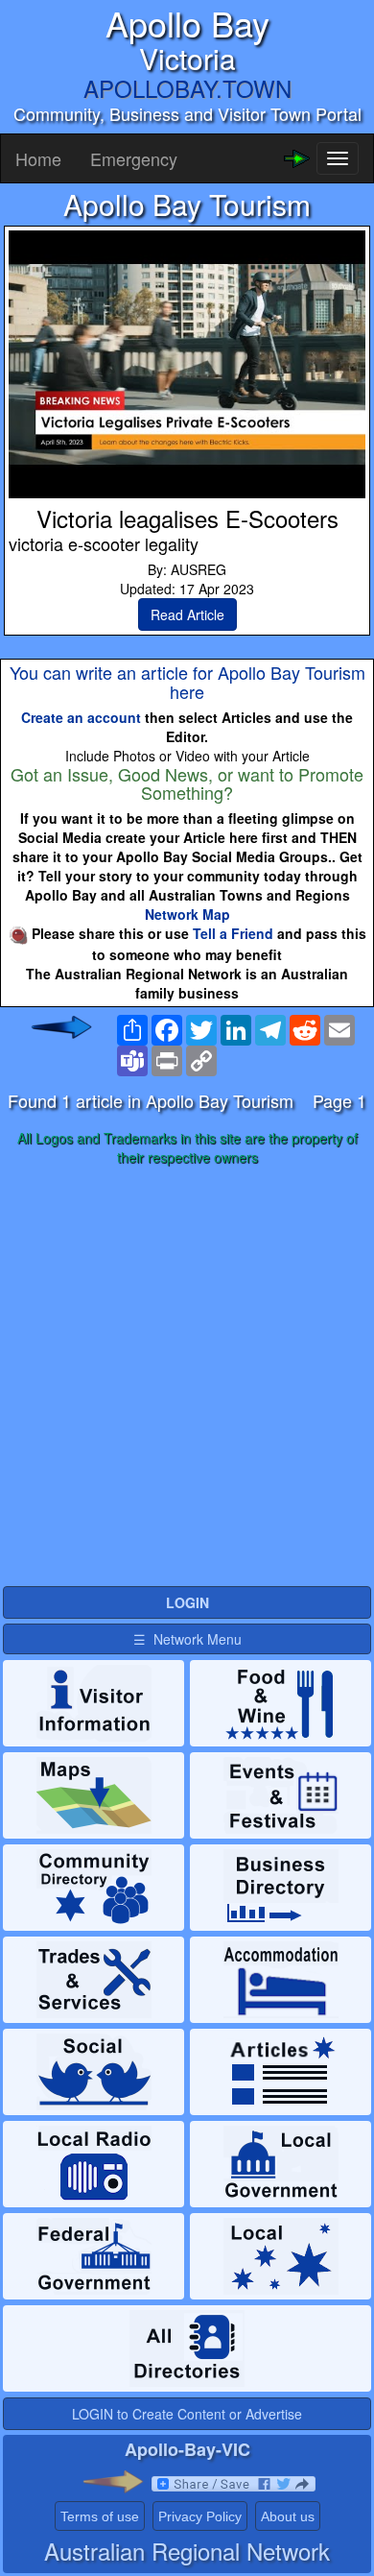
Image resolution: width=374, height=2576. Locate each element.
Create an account (81, 717)
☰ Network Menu (187, 1639)
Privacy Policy (200, 2516)
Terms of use (100, 2516)
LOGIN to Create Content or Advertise (187, 2414)
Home (38, 158)
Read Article (187, 614)
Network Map (187, 914)
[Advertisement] (187, 1377)
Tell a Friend (233, 933)
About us (288, 2516)
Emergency (134, 158)
